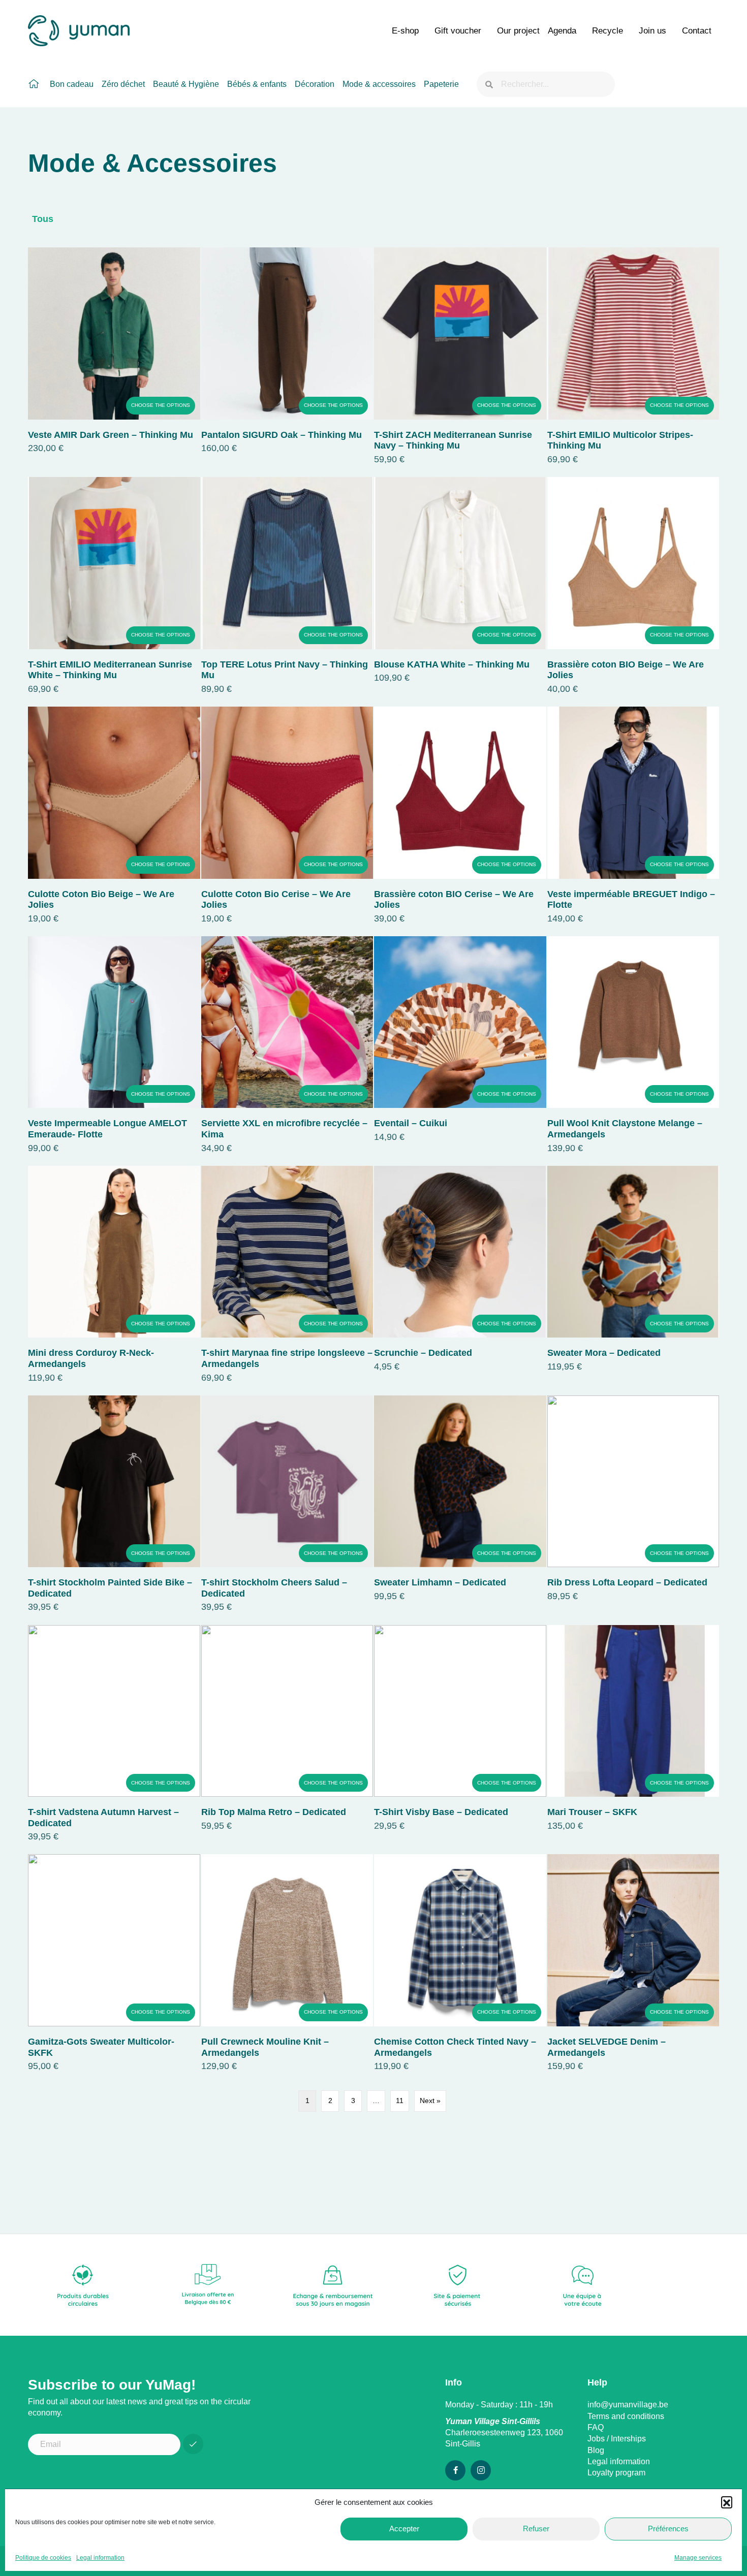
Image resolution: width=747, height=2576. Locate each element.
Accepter (404, 2529)
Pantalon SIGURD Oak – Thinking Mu (282, 435)
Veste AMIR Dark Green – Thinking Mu (111, 435)
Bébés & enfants (257, 84)
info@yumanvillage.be (628, 2405)
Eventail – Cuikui (411, 1123)
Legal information (100, 2558)
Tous (43, 219)
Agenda (562, 31)
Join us (652, 31)
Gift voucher (458, 31)
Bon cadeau (72, 84)
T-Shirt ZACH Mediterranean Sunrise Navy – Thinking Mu (453, 440)
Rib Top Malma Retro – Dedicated (274, 1812)
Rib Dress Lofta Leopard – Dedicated (627, 1582)
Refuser (536, 2529)
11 (400, 2101)
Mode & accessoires (379, 84)
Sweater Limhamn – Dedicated (440, 1582)
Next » (430, 2101)
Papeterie (441, 84)
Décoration (315, 84)
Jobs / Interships (617, 2439)
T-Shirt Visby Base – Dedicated (441, 1812)
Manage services (698, 2558)
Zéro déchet (123, 84)
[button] (727, 2502)
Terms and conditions (626, 2416)
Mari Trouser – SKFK (592, 1812)
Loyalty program (616, 2473)
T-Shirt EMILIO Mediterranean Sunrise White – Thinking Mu (110, 670)
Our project (518, 31)
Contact (697, 31)
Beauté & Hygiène (186, 84)
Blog (596, 2450)
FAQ (596, 2427)
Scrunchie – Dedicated (423, 1353)
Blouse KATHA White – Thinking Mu (452, 664)
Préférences (668, 2529)
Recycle (608, 31)
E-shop (405, 31)
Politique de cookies (43, 2558)
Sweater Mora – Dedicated (604, 1353)
